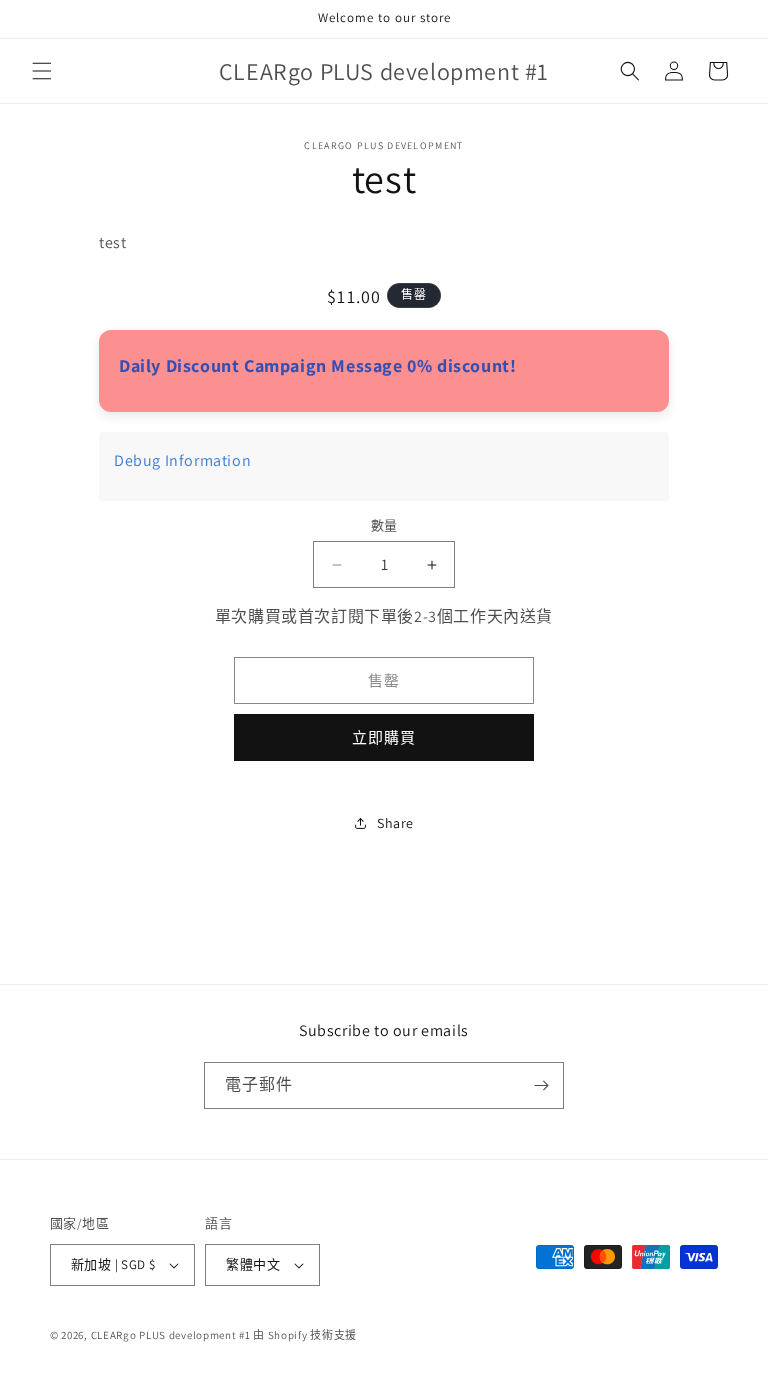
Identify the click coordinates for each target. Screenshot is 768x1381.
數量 (384, 525)
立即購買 (384, 737)
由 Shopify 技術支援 (305, 1335)
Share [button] (395, 823)
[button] (42, 71)
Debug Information (182, 460)
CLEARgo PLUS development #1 (171, 1335)
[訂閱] (541, 1085)
